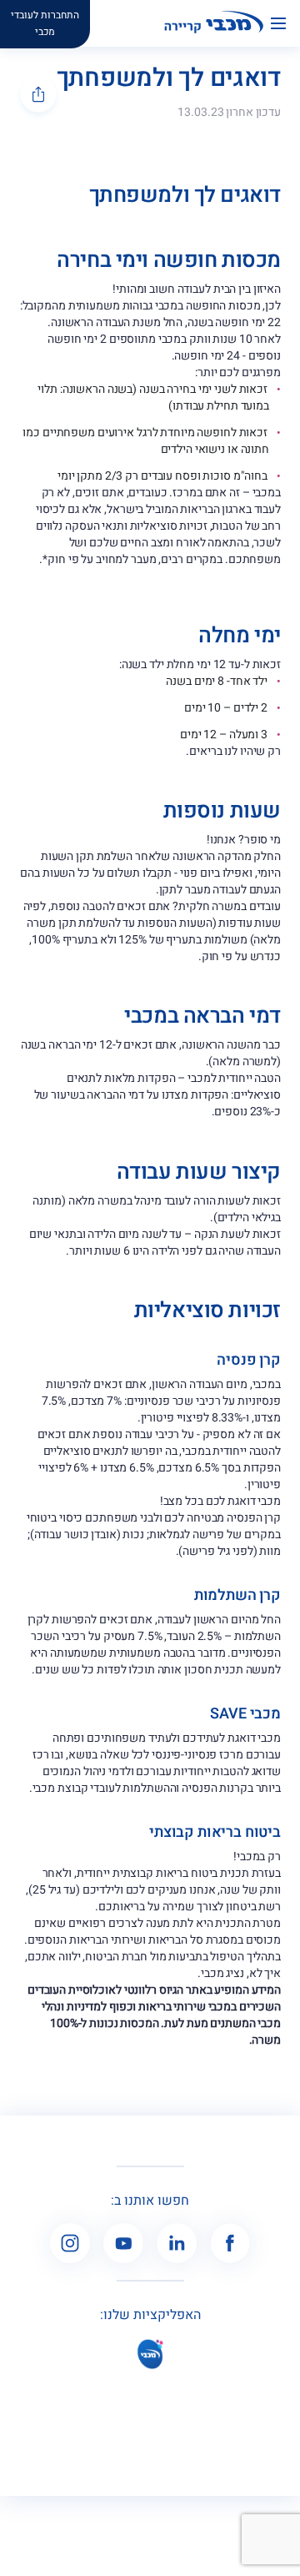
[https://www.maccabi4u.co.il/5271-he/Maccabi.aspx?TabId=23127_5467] (150, 2354)
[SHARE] (38, 94)
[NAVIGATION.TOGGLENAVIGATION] (285, 23)
